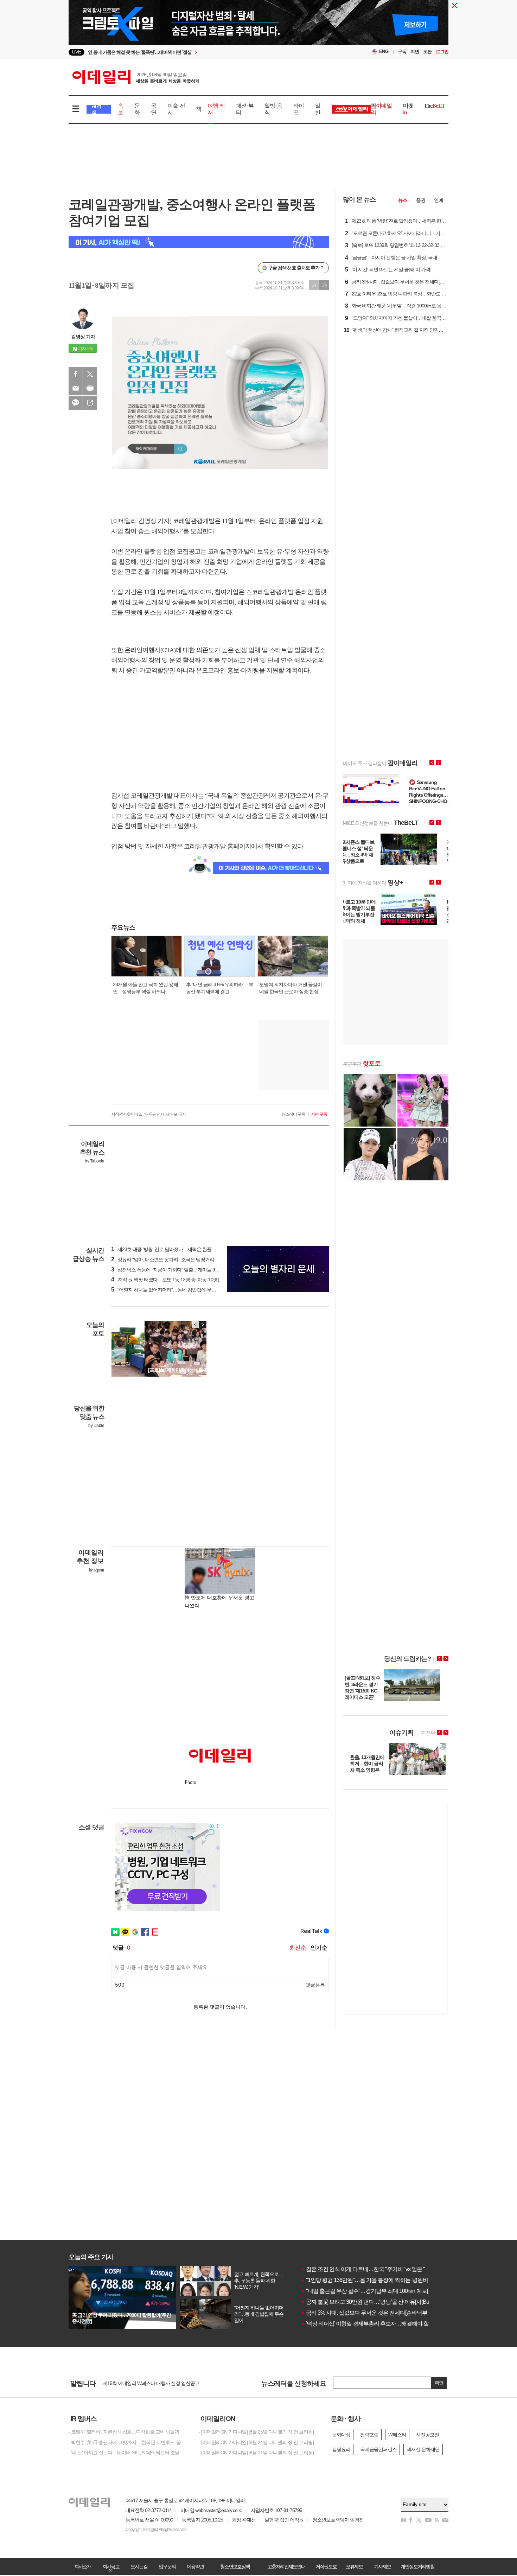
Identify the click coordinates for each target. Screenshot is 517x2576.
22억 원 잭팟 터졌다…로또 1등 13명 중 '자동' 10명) (165, 1280)
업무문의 (167, 2567)
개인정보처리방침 (417, 2567)
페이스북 (76, 374)
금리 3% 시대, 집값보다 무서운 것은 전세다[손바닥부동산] (370, 2313)
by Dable (96, 1426)
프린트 (90, 388)
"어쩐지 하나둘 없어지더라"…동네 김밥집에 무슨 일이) (169, 1290)
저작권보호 (326, 2567)
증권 (421, 200)
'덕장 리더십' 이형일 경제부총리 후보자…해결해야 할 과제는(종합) (380, 2324)
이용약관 (195, 2567)
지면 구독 (319, 1114)
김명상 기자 (83, 337)
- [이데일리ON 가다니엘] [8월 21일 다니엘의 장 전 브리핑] (256, 2453)
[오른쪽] (202, 1325)
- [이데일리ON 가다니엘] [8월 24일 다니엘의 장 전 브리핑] (256, 2442)
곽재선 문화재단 (423, 2449)
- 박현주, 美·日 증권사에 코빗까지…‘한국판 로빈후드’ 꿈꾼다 (128, 2442)
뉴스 (403, 200)
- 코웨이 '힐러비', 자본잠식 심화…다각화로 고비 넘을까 (124, 2432)
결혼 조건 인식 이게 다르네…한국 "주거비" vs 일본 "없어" (369, 2269)
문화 (137, 109)
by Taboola (94, 1161)
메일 (76, 388)
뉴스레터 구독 (293, 1114)
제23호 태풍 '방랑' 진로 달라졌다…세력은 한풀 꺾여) (167, 1249)
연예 (439, 200)
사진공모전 (427, 2435)
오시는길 (139, 2567)
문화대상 (341, 2435)
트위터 (90, 374)
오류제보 (354, 2567)
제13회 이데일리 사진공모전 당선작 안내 (144, 2384)
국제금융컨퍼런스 (378, 2449)
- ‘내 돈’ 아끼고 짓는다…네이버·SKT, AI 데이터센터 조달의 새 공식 (128, 2453)
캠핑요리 (341, 2449)
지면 (415, 52)
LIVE (76, 52)
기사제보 (382, 2567)
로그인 (442, 52)
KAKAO (76, 403)
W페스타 (397, 2435)
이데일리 (136, 77)
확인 (439, 2383)
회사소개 (83, 2567)
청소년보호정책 (235, 2567)
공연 (154, 109)
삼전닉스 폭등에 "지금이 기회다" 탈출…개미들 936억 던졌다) (176, 1270)
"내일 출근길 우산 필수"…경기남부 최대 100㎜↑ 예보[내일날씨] (375, 2291)
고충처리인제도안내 (286, 2567)
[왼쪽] (196, 1325)
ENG (384, 52)
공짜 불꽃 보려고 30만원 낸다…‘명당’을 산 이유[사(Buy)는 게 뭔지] (379, 2302)
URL (90, 403)
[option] (201, 52)
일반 (318, 109)
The (434, 106)
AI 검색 (97, 109)
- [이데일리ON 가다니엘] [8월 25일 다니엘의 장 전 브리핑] (256, 2432)
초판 (427, 52)
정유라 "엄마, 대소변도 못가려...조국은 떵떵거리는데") (169, 1260)
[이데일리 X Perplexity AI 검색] (199, 242)
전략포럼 (369, 2435)
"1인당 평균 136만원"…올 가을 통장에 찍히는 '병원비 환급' (371, 2280)
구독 (402, 52)
